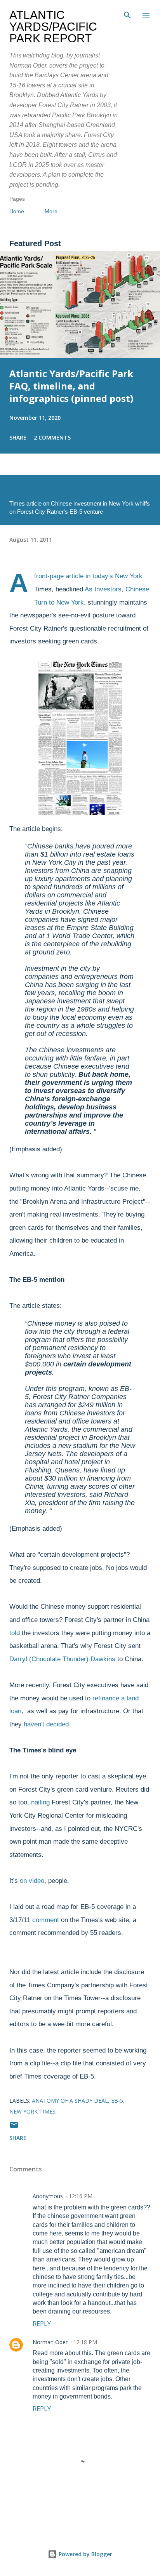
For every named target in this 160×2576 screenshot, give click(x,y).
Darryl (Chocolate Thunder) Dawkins (62, 1659)
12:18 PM (85, 2342)
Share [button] (18, 437)
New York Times (32, 2111)
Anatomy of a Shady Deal (70, 2101)
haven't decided (46, 1724)
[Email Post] (14, 2127)
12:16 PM (81, 2196)
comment (46, 1920)
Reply (42, 2324)
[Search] (127, 14)
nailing (40, 1802)
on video (32, 1881)
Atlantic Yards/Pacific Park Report (53, 27)
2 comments (52, 437)
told (16, 1633)
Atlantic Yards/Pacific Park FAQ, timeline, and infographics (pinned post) (71, 386)
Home (17, 211)
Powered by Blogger (85, 2554)
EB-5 (117, 2101)
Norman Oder (50, 2342)
